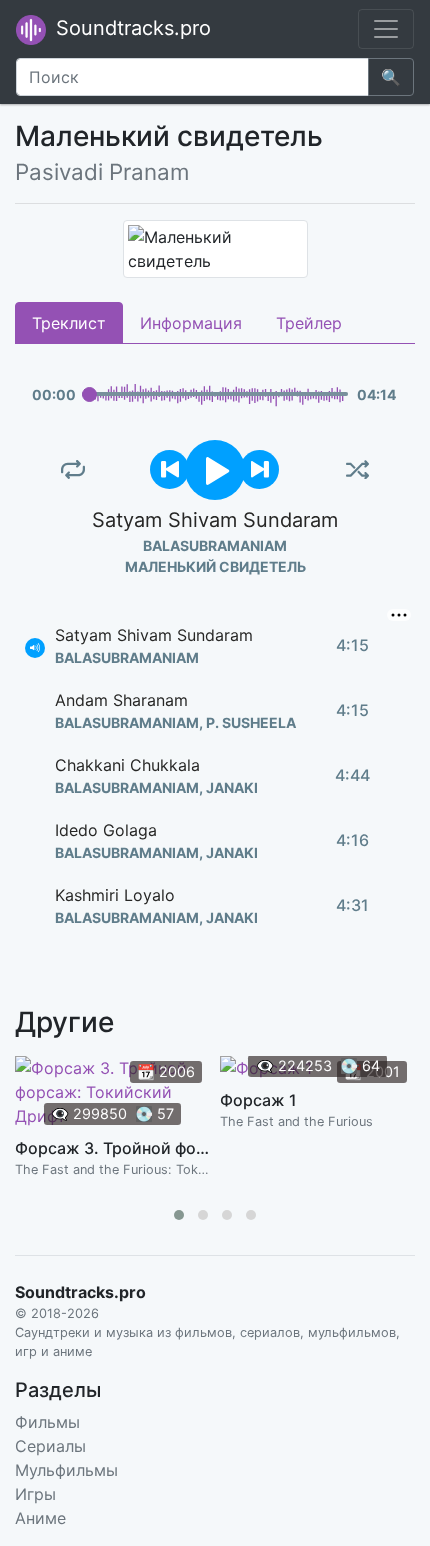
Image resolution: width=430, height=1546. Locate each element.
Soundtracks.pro (130, 28)
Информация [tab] (191, 323)
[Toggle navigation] (386, 29)
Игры (35, 1494)
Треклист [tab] (69, 323)
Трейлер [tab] (309, 323)
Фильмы (47, 1422)
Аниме (40, 1518)
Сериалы (50, 1446)
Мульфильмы (66, 1470)
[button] (179, 1215)
